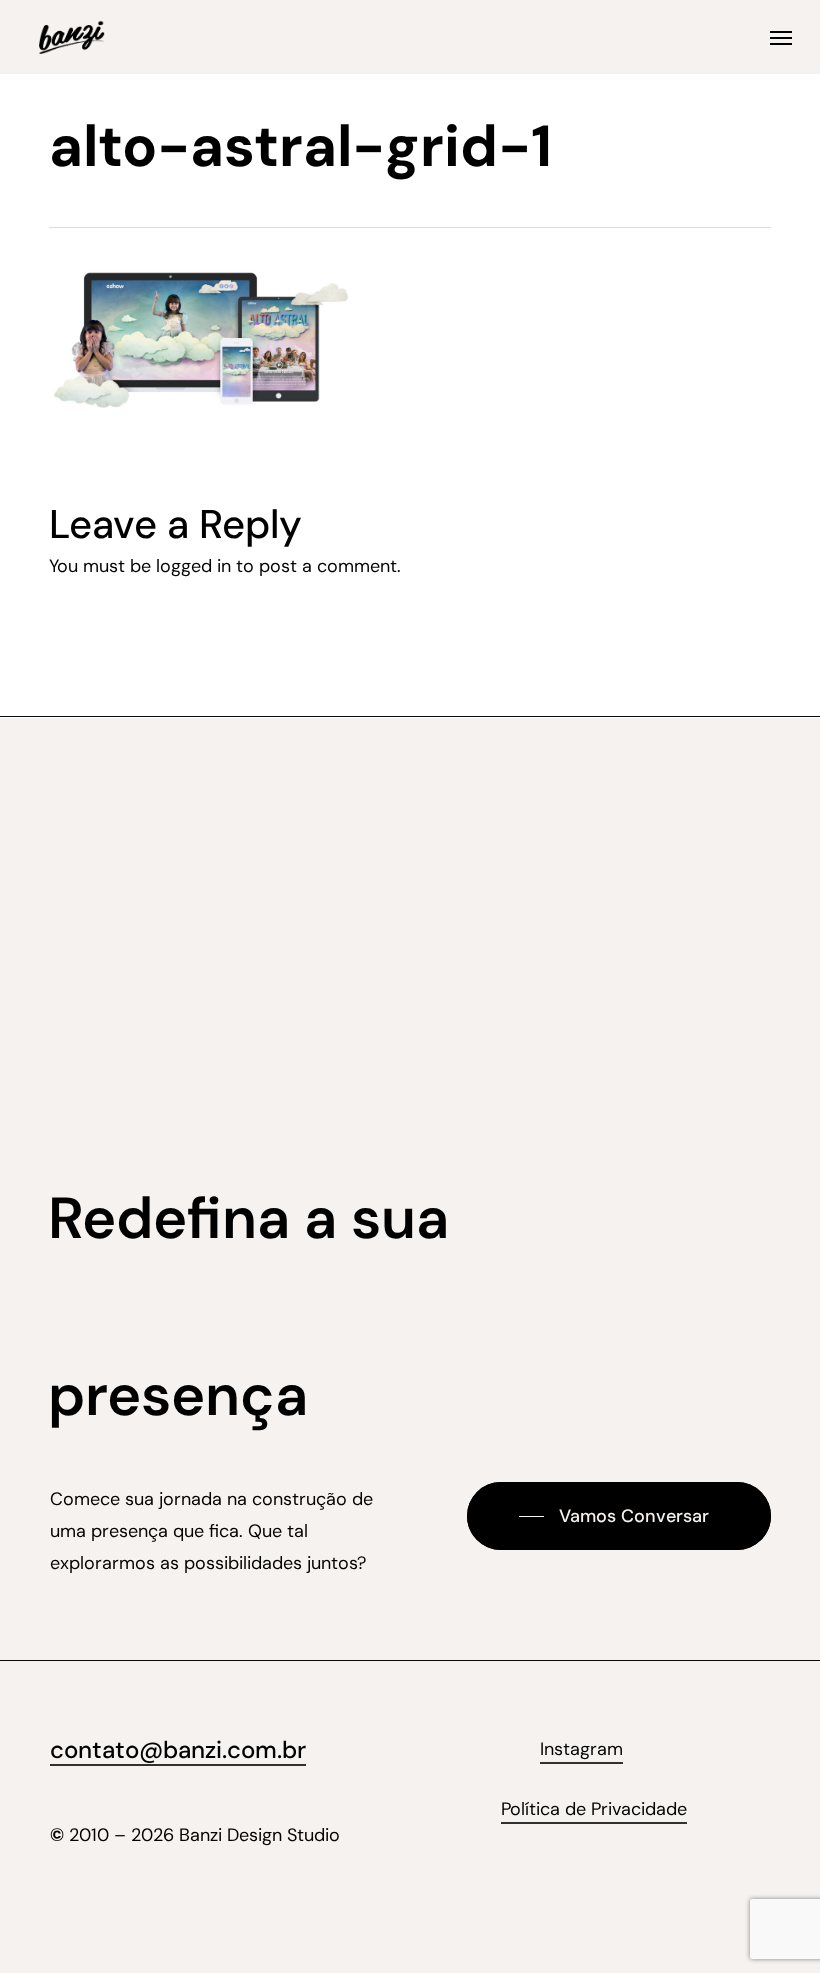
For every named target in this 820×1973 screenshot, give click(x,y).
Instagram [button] (581, 1749)
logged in (193, 566)
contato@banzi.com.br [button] (178, 1749)
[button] (781, 37)
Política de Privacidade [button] (594, 1809)
